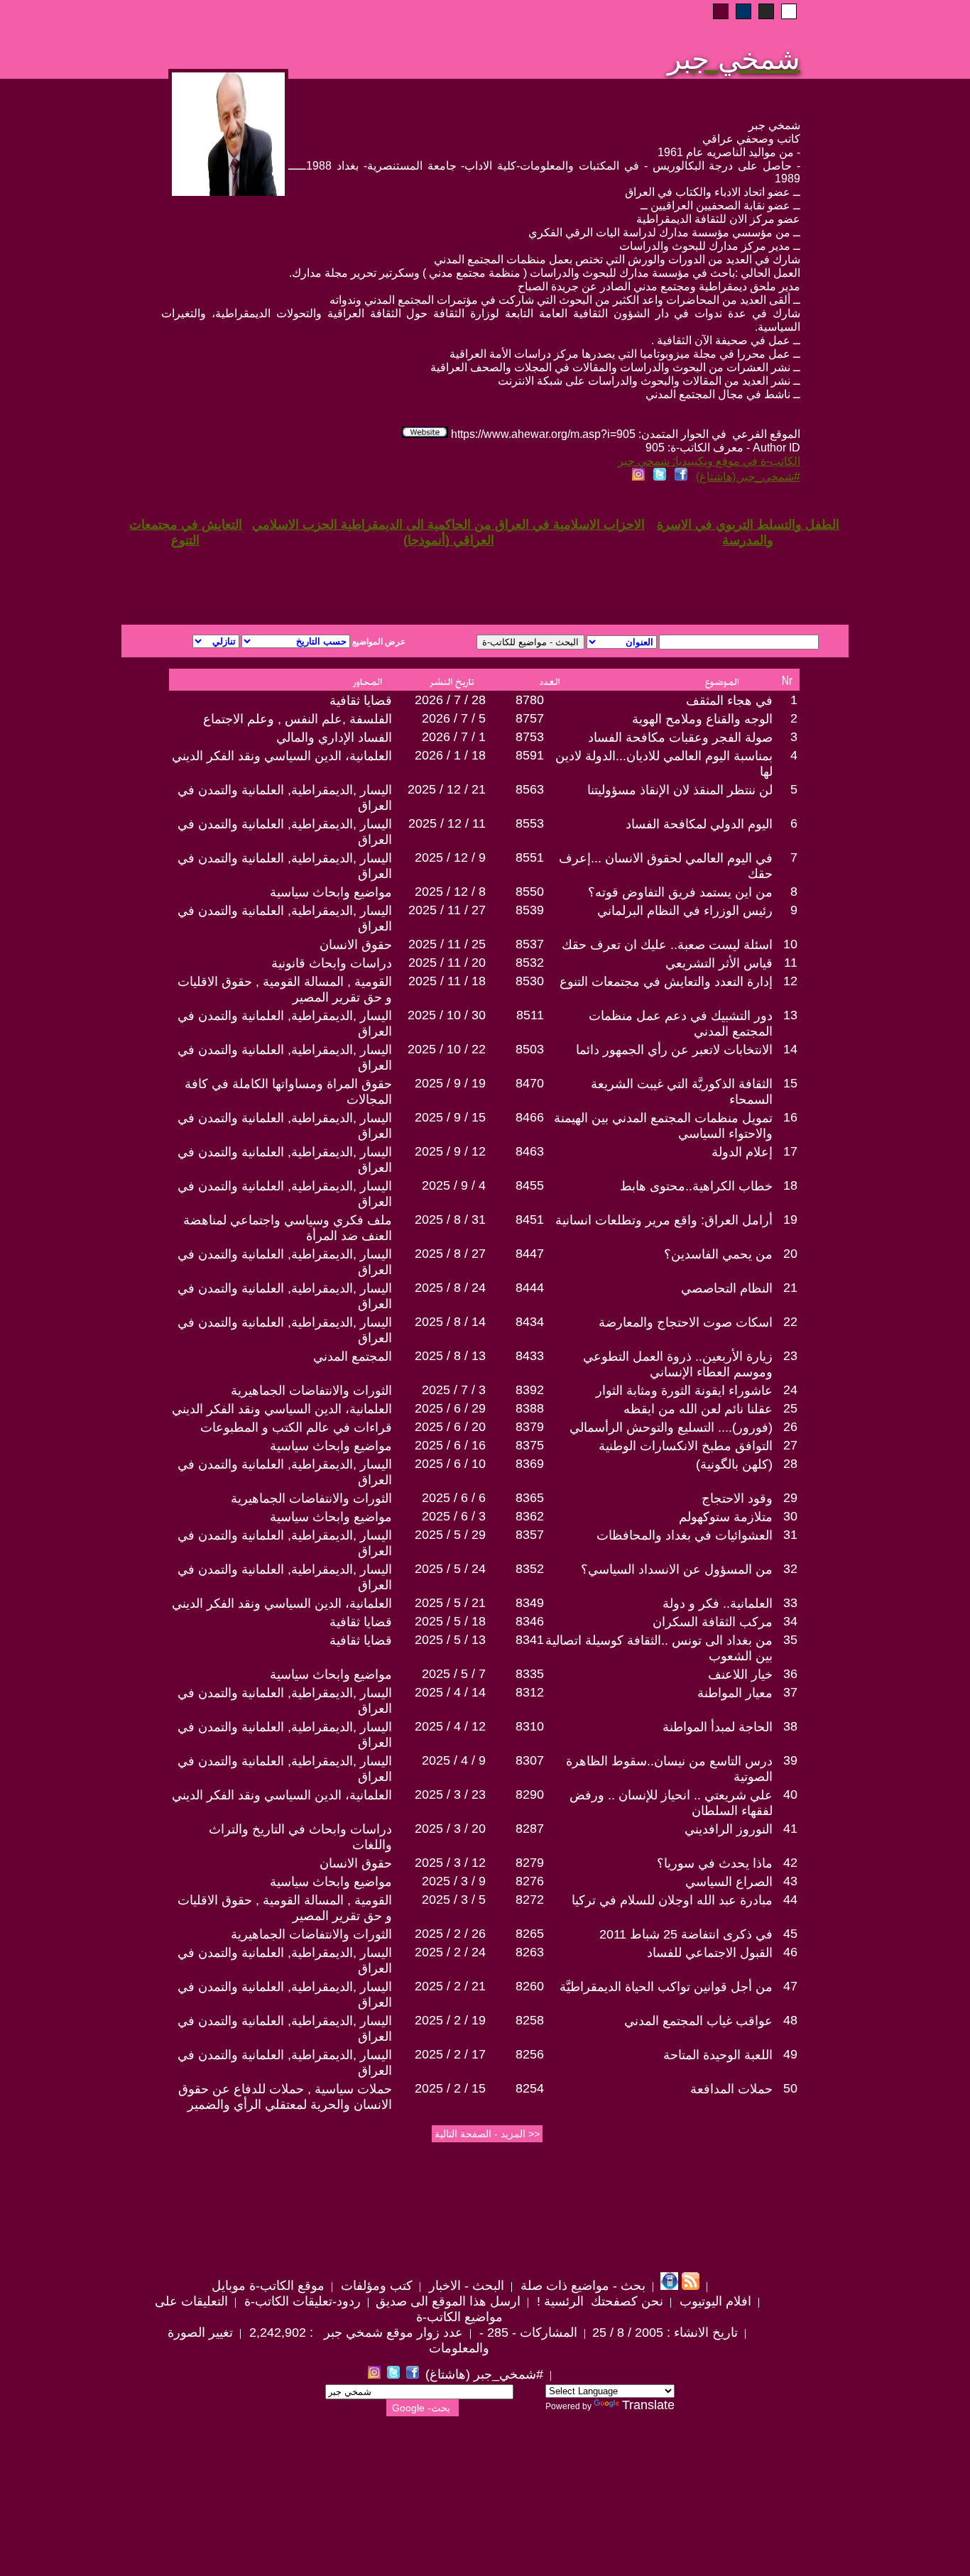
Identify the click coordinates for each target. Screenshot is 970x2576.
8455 (530, 1185)
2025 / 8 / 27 (450, 1254)
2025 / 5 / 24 (450, 1569)
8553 (530, 823)
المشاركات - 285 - (527, 2333)
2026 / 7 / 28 (450, 700)
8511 (530, 1015)
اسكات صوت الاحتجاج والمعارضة (686, 1322)
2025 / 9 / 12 (450, 1151)
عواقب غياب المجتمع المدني (698, 2021)
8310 (530, 1726)
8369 (530, 1464)
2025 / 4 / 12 (450, 1726)
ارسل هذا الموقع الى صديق (448, 2301)
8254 (530, 2088)
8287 (530, 1829)
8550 (530, 892)
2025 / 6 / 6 (454, 1498)
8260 (530, 1986)
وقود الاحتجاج (737, 1498)
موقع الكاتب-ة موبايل (268, 2286)
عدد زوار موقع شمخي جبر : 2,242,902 (354, 2333)
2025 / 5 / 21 (450, 1603)
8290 (530, 1794)
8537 (530, 944)
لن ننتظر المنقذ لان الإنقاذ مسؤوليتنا (680, 790)
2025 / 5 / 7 (454, 1674)
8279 (530, 1863)
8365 (530, 1498)
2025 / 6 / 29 (450, 1408)
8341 (530, 1640)
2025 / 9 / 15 (450, 1117)
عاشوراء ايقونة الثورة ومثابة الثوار (684, 1391)
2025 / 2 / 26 (450, 1934)
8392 (530, 1390)
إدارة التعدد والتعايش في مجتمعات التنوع (666, 982)
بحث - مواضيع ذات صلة (581, 2286)
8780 (530, 700)
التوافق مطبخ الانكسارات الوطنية (686, 1446)
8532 (530, 963)
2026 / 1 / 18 (450, 755)
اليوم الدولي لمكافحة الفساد (699, 824)
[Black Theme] (766, 11)
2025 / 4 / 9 (454, 1760)
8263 (530, 1952)
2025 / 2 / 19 (450, 2020)
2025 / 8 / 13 (450, 1356)
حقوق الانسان (356, 945)
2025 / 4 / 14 (450, 1692)
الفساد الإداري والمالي (334, 738)
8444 (530, 1288)
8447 (530, 1254)
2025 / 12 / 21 (447, 789)
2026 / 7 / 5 (454, 718)
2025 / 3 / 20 (450, 1829)
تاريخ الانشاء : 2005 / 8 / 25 (665, 2333)
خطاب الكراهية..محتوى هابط (696, 1186)
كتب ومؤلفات (375, 2286)
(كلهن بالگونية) (734, 1464)
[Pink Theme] (721, 11)
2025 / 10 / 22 (447, 1049)
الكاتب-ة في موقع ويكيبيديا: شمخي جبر (709, 461)
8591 (530, 755)
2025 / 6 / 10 (450, 1464)
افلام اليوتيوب (714, 2301)
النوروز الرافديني (729, 1829)
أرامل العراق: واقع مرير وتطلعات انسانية (664, 1220)
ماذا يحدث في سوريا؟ (715, 1863)
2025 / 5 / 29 (450, 1535)
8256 (530, 2054)
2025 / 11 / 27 (447, 910)
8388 (530, 1408)
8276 (530, 1881)
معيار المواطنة (735, 1693)
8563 (530, 789)
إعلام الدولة (742, 1152)
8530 (530, 981)
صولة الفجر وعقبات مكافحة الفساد (680, 738)
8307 (530, 1760)
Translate (648, 2405)
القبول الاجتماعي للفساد (710, 1953)
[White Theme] (789, 11)
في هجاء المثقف (729, 701)
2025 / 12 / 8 (450, 892)
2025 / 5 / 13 (450, 1640)
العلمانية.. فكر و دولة (718, 1604)
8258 (530, 2020)
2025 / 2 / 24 (450, 1952)
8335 (530, 1674)
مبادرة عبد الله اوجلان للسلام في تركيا (672, 1900)
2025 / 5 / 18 (450, 1621)
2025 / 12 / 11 (447, 823)
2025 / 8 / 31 (450, 1220)
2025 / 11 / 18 (447, 981)
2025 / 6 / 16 (450, 1445)
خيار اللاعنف (740, 1675)
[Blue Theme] (743, 11)
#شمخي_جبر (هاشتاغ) (748, 477)
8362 (530, 1516)
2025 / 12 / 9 (450, 857)
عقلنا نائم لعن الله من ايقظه (698, 1409)
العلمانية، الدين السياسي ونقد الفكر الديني (282, 756)
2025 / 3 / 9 (454, 1881)
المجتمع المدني (353, 1356)
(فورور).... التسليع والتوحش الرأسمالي (671, 1427)
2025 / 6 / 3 (454, 1516)
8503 (530, 1049)
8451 (530, 1220)
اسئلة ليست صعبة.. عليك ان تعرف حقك (667, 945)
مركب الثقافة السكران (713, 1622)
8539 (530, 910)
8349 (530, 1603)
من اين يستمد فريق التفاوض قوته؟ (680, 892)
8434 (530, 1322)
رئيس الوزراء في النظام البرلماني (685, 911)
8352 (530, 1569)
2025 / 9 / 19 (450, 1083)
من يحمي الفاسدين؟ (718, 1254)
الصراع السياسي (729, 1882)
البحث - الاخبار (465, 2286)
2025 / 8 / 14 (450, 1322)
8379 (530, 1427)
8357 (530, 1535)
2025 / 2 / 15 (450, 2088)
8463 (530, 1151)
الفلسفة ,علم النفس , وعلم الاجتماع (298, 719)
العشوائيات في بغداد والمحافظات (685, 1535)
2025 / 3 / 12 (450, 1863)
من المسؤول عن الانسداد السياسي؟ (677, 1569)
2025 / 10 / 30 (447, 1015)
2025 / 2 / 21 (450, 1986)
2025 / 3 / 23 (450, 1794)
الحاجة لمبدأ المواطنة (718, 1727)
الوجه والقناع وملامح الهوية (702, 719)
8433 (530, 1356)
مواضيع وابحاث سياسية (331, 892)
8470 (530, 1083)
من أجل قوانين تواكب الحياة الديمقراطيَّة (666, 1987)
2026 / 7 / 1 (454, 737)
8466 (530, 1117)
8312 (530, 1692)
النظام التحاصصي (727, 1288)
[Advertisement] (313, 574)
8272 (530, 1900)
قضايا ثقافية (361, 701)
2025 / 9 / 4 (454, 1185)
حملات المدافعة (731, 2089)
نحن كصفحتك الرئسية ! (598, 2301)
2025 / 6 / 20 (450, 1427)
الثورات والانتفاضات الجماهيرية (311, 1391)
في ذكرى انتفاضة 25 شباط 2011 (686, 1934)
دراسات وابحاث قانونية (332, 963)
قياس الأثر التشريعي (719, 963)
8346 (530, 1621)
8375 (530, 1445)
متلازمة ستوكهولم (726, 1517)
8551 (530, 857)
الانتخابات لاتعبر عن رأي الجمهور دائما (674, 1050)
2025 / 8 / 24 (450, 1288)
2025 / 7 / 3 (454, 1390)
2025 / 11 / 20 (447, 963)
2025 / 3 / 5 (454, 1900)
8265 (530, 1934)
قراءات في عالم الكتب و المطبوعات (296, 1427)
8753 (530, 737)
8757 (530, 718)
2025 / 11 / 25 (447, 944)
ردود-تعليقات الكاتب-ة (301, 2301)
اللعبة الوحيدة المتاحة (718, 2055)
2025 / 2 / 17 (450, 2054)
